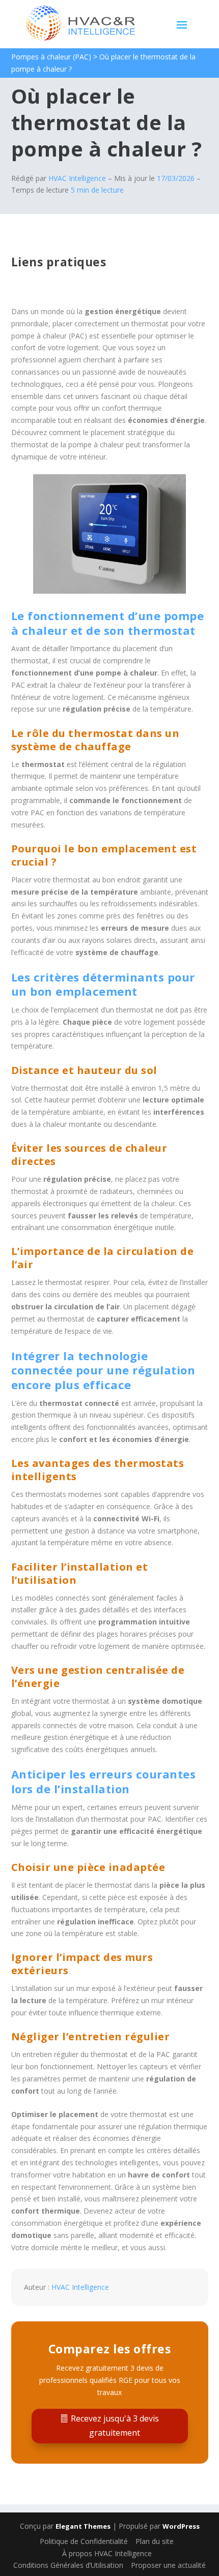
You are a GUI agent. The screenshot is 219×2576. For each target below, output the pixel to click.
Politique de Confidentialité (84, 2541)
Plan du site (155, 2541)
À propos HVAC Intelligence (107, 2553)
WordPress (181, 2526)
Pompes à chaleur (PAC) (51, 57)
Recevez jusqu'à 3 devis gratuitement (115, 2425)
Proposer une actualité (168, 2565)
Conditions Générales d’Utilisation (68, 2565)
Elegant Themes (83, 2526)
